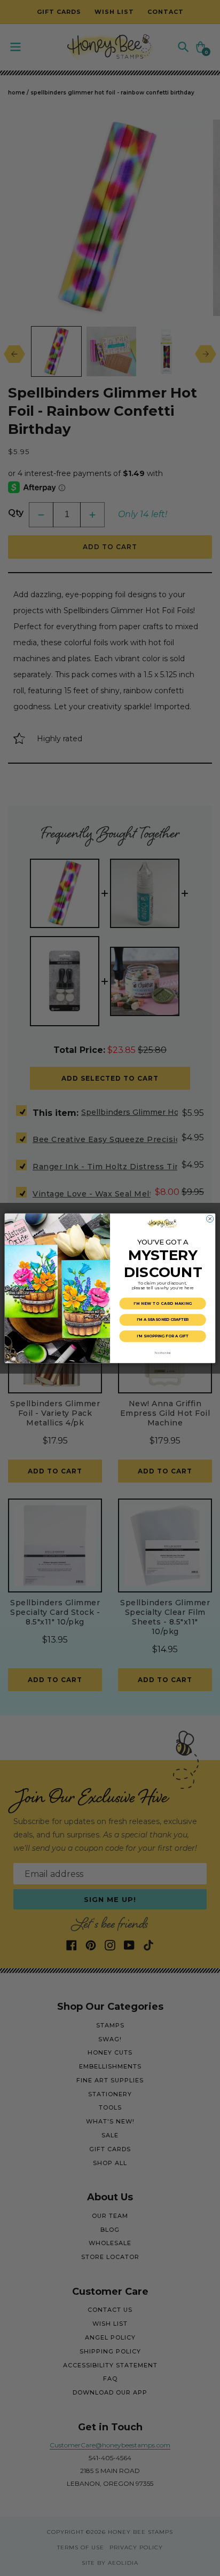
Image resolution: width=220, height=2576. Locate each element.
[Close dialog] (210, 1219)
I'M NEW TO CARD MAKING (163, 1303)
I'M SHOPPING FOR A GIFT (162, 1336)
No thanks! (163, 1352)
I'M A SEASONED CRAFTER (163, 1319)
